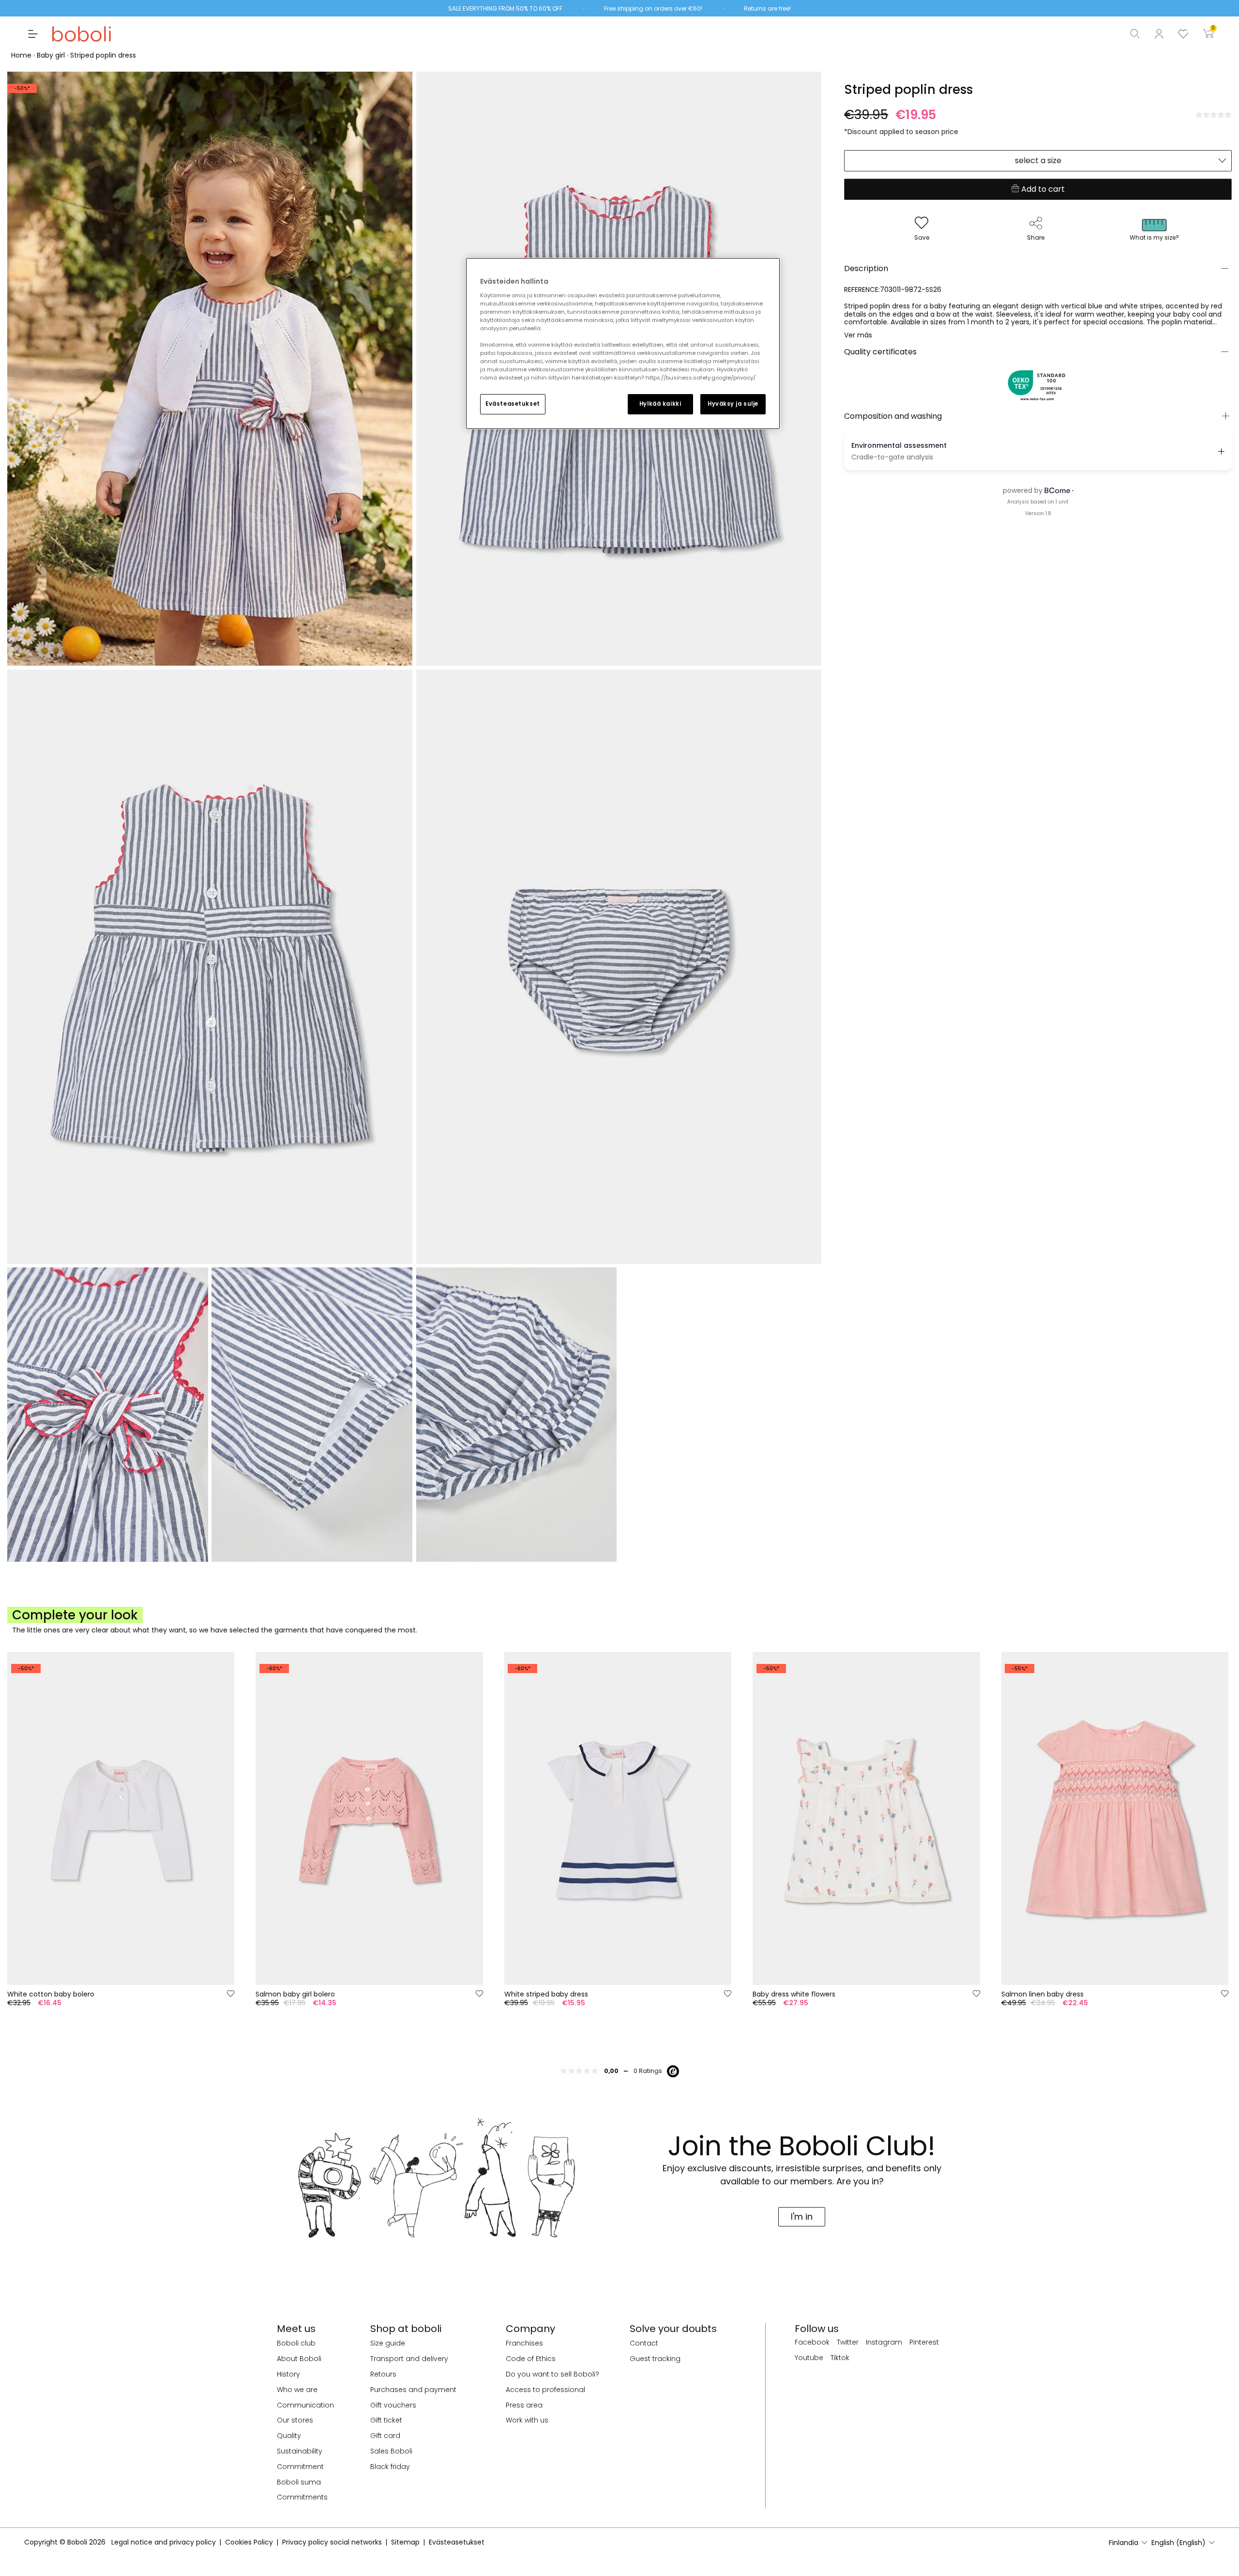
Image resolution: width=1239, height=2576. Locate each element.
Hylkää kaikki (660, 404)
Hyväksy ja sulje (733, 404)
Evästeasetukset (513, 404)
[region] (623, 343)
